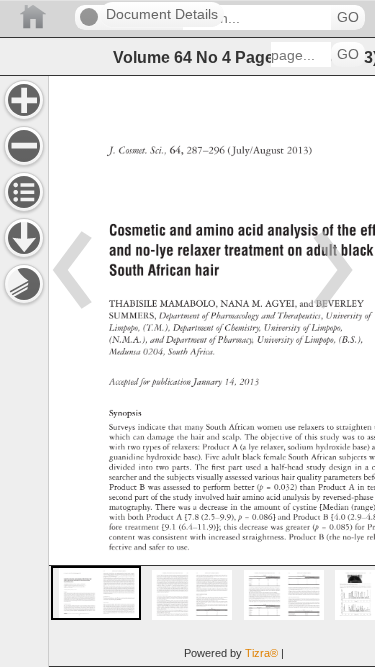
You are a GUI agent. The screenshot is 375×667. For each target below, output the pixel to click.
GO (348, 17)
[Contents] (24, 192)
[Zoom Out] (24, 146)
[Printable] (24, 284)
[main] (211, 371)
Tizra (261, 653)
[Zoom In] (24, 100)
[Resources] (24, 238)
